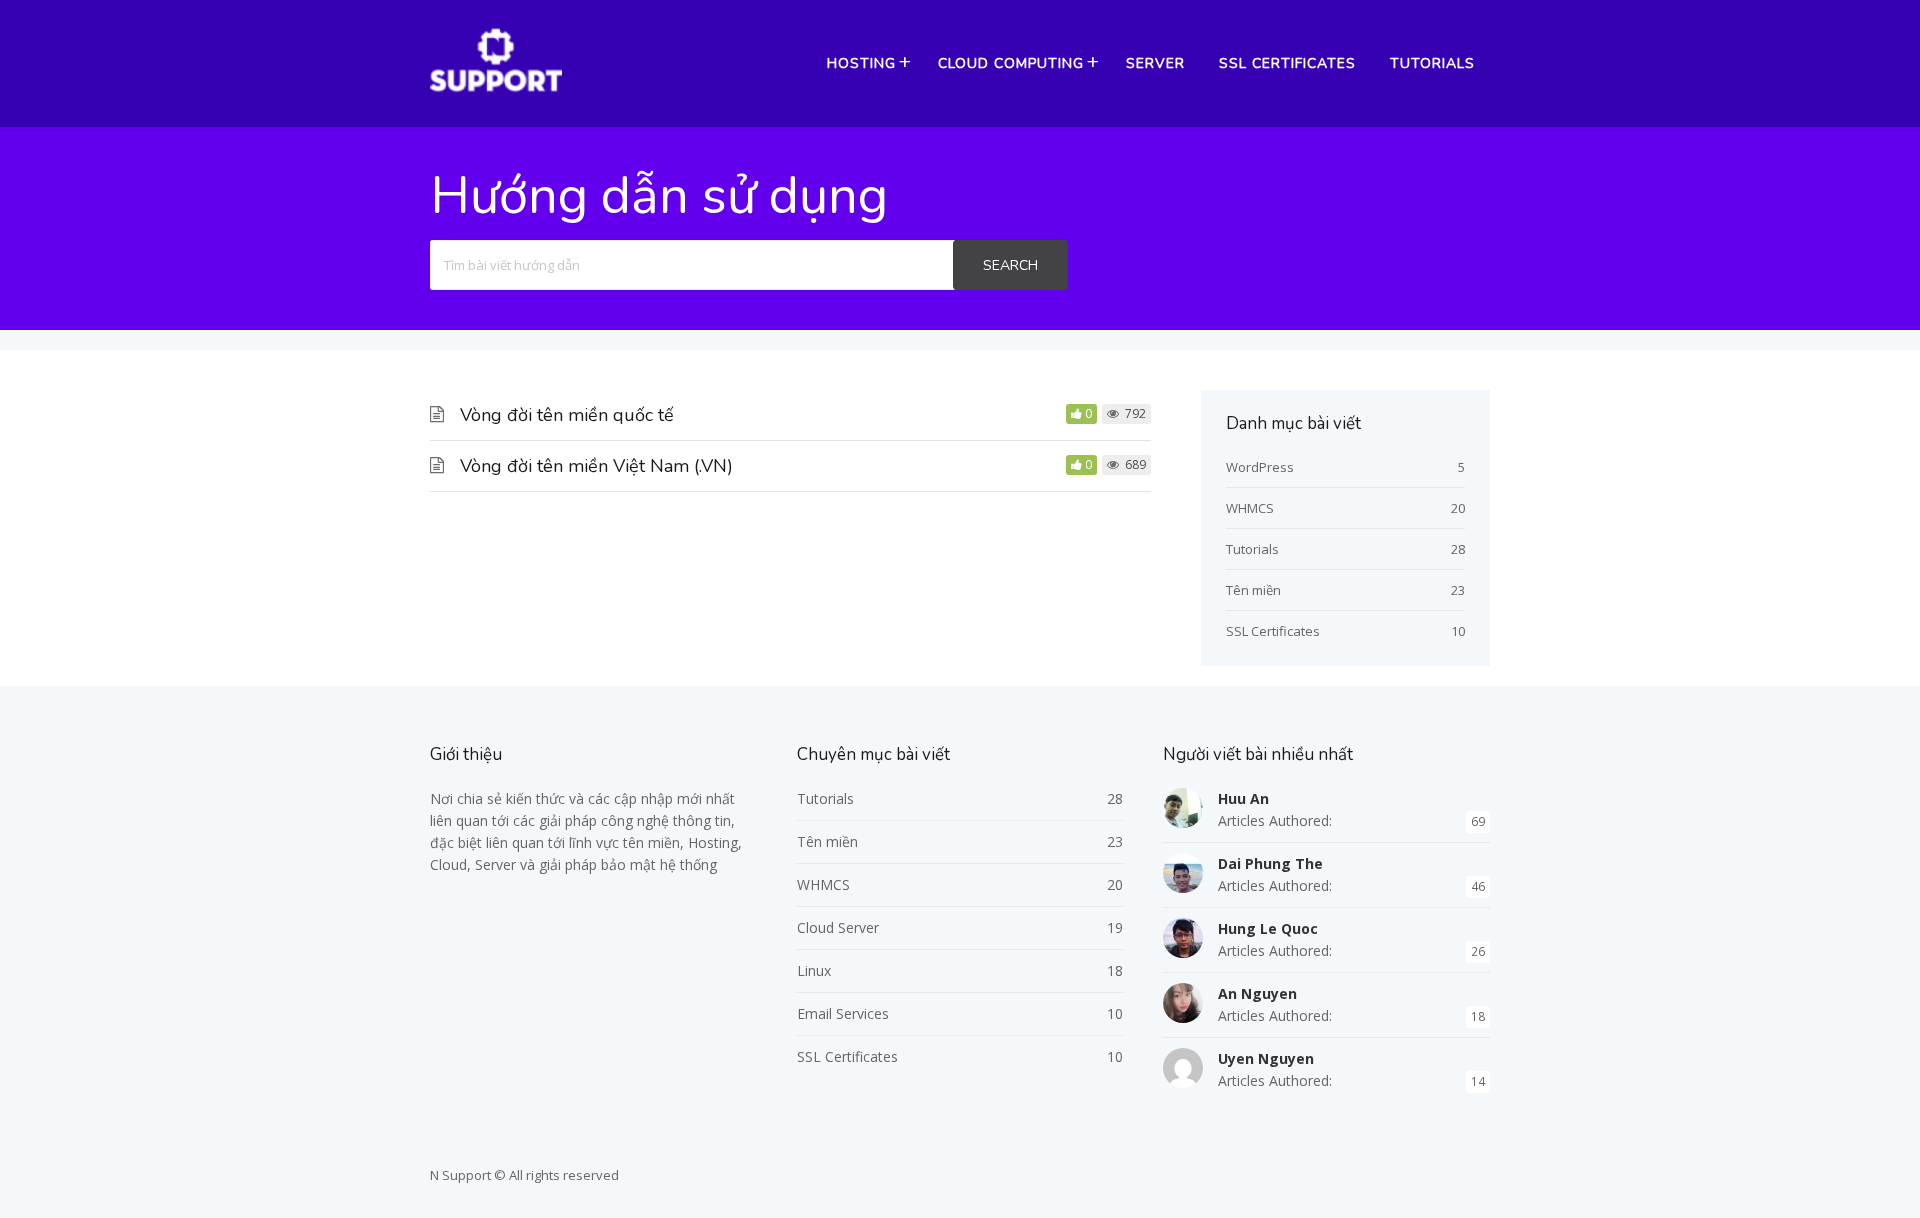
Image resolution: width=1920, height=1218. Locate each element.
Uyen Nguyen (1266, 1058)
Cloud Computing (1011, 63)
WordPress (1260, 467)
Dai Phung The (1270, 863)
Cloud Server (838, 927)
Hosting (861, 63)
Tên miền (1253, 590)
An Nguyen (1257, 993)
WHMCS (1250, 508)
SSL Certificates (1287, 63)
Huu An (1243, 798)
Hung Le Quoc (1268, 928)
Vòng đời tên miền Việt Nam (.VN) (596, 466)
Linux (814, 970)
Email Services (843, 1013)
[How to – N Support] (496, 89)
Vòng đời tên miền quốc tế (567, 415)
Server (1155, 63)
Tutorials (1432, 63)
